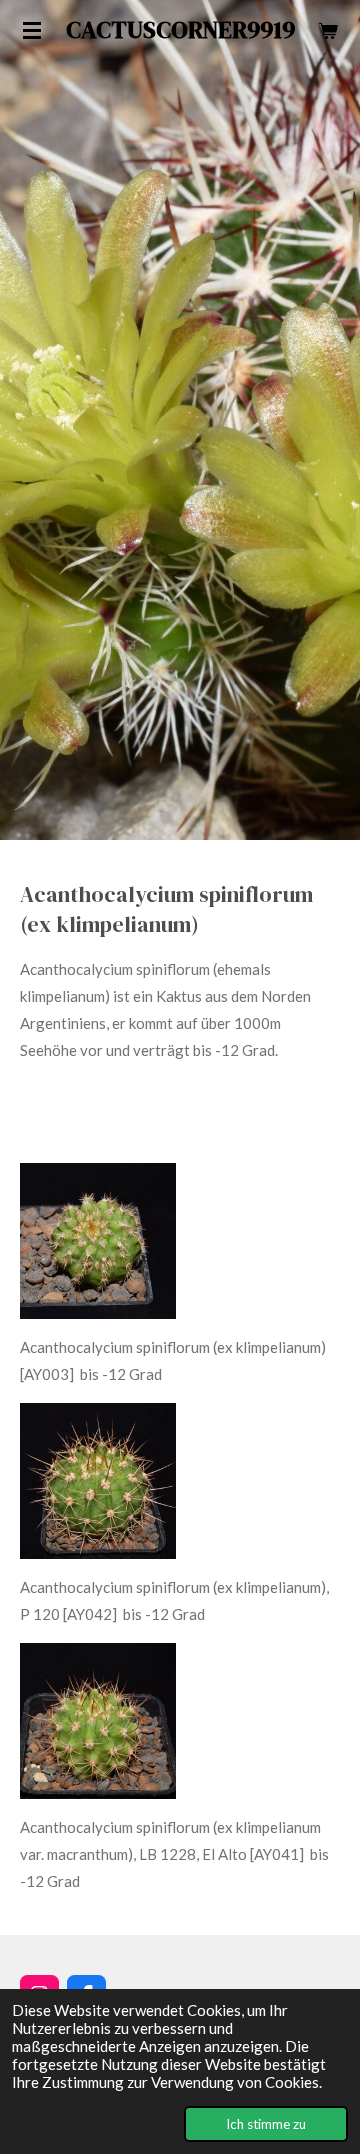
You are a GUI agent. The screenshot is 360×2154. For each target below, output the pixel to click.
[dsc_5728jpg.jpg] (98, 1481)
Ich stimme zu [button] (266, 2124)
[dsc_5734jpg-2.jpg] (98, 1241)
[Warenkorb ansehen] (328, 30)
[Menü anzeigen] (32, 30)
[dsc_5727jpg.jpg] (98, 1721)
